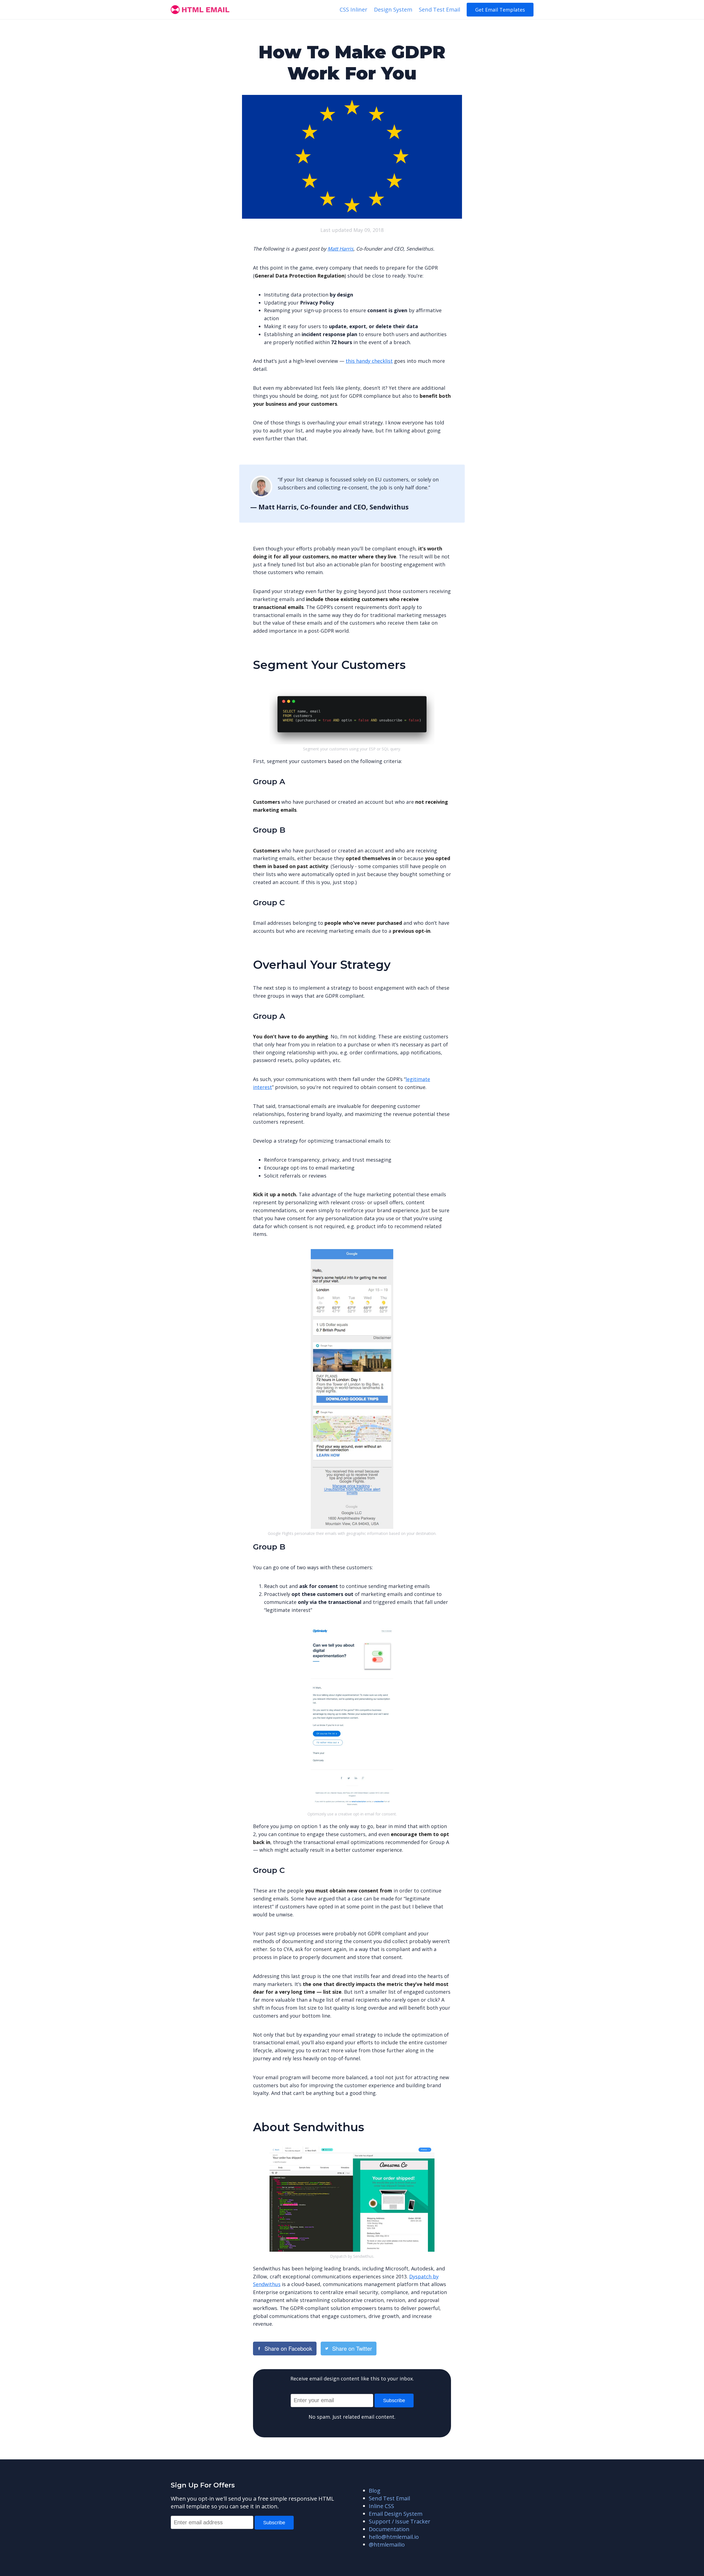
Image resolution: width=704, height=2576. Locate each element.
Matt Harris (340, 249)
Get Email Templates (500, 10)
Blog (375, 2491)
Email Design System (396, 2514)
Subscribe (394, 2401)
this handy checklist (369, 361)
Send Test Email (439, 9)
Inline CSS (381, 2506)
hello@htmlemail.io (394, 2537)
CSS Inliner (354, 9)
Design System (393, 9)
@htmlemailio (387, 2545)
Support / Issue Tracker (400, 2521)
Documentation (389, 2529)
